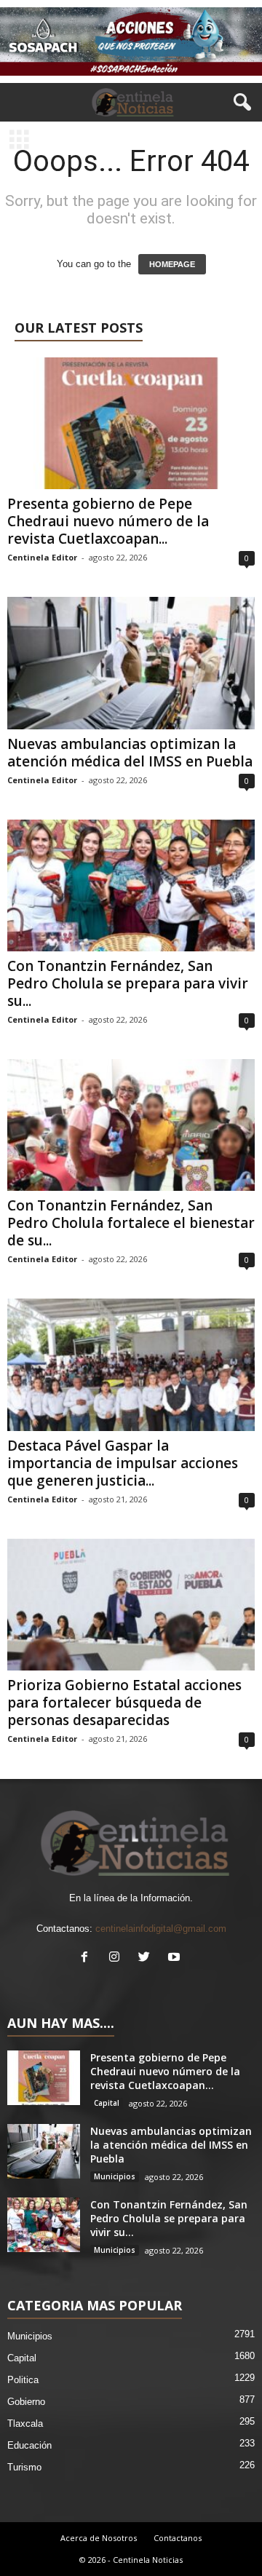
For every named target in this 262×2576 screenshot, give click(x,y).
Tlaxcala (25, 2424)
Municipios (115, 2176)
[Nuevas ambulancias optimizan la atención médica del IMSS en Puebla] (131, 663)
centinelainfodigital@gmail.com (161, 1929)
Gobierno (26, 2402)
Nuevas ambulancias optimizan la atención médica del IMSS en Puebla (130, 753)
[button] (239, 103)
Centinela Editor (42, 557)
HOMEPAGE (172, 264)
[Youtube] (176, 1958)
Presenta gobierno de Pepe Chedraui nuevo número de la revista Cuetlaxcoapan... (108, 521)
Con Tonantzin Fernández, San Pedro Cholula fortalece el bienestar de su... (131, 1223)
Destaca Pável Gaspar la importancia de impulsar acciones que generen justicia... (123, 1463)
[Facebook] (88, 1958)
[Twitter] (147, 1958)
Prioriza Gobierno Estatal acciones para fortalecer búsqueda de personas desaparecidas (124, 1703)
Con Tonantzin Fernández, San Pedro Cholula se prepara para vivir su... (128, 983)
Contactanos (178, 2538)
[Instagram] (118, 1958)
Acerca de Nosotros (99, 2538)
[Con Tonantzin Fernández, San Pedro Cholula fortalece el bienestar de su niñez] (131, 1125)
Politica (23, 2380)
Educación (29, 2445)
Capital (107, 2103)
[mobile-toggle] (19, 141)
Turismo (24, 2467)
